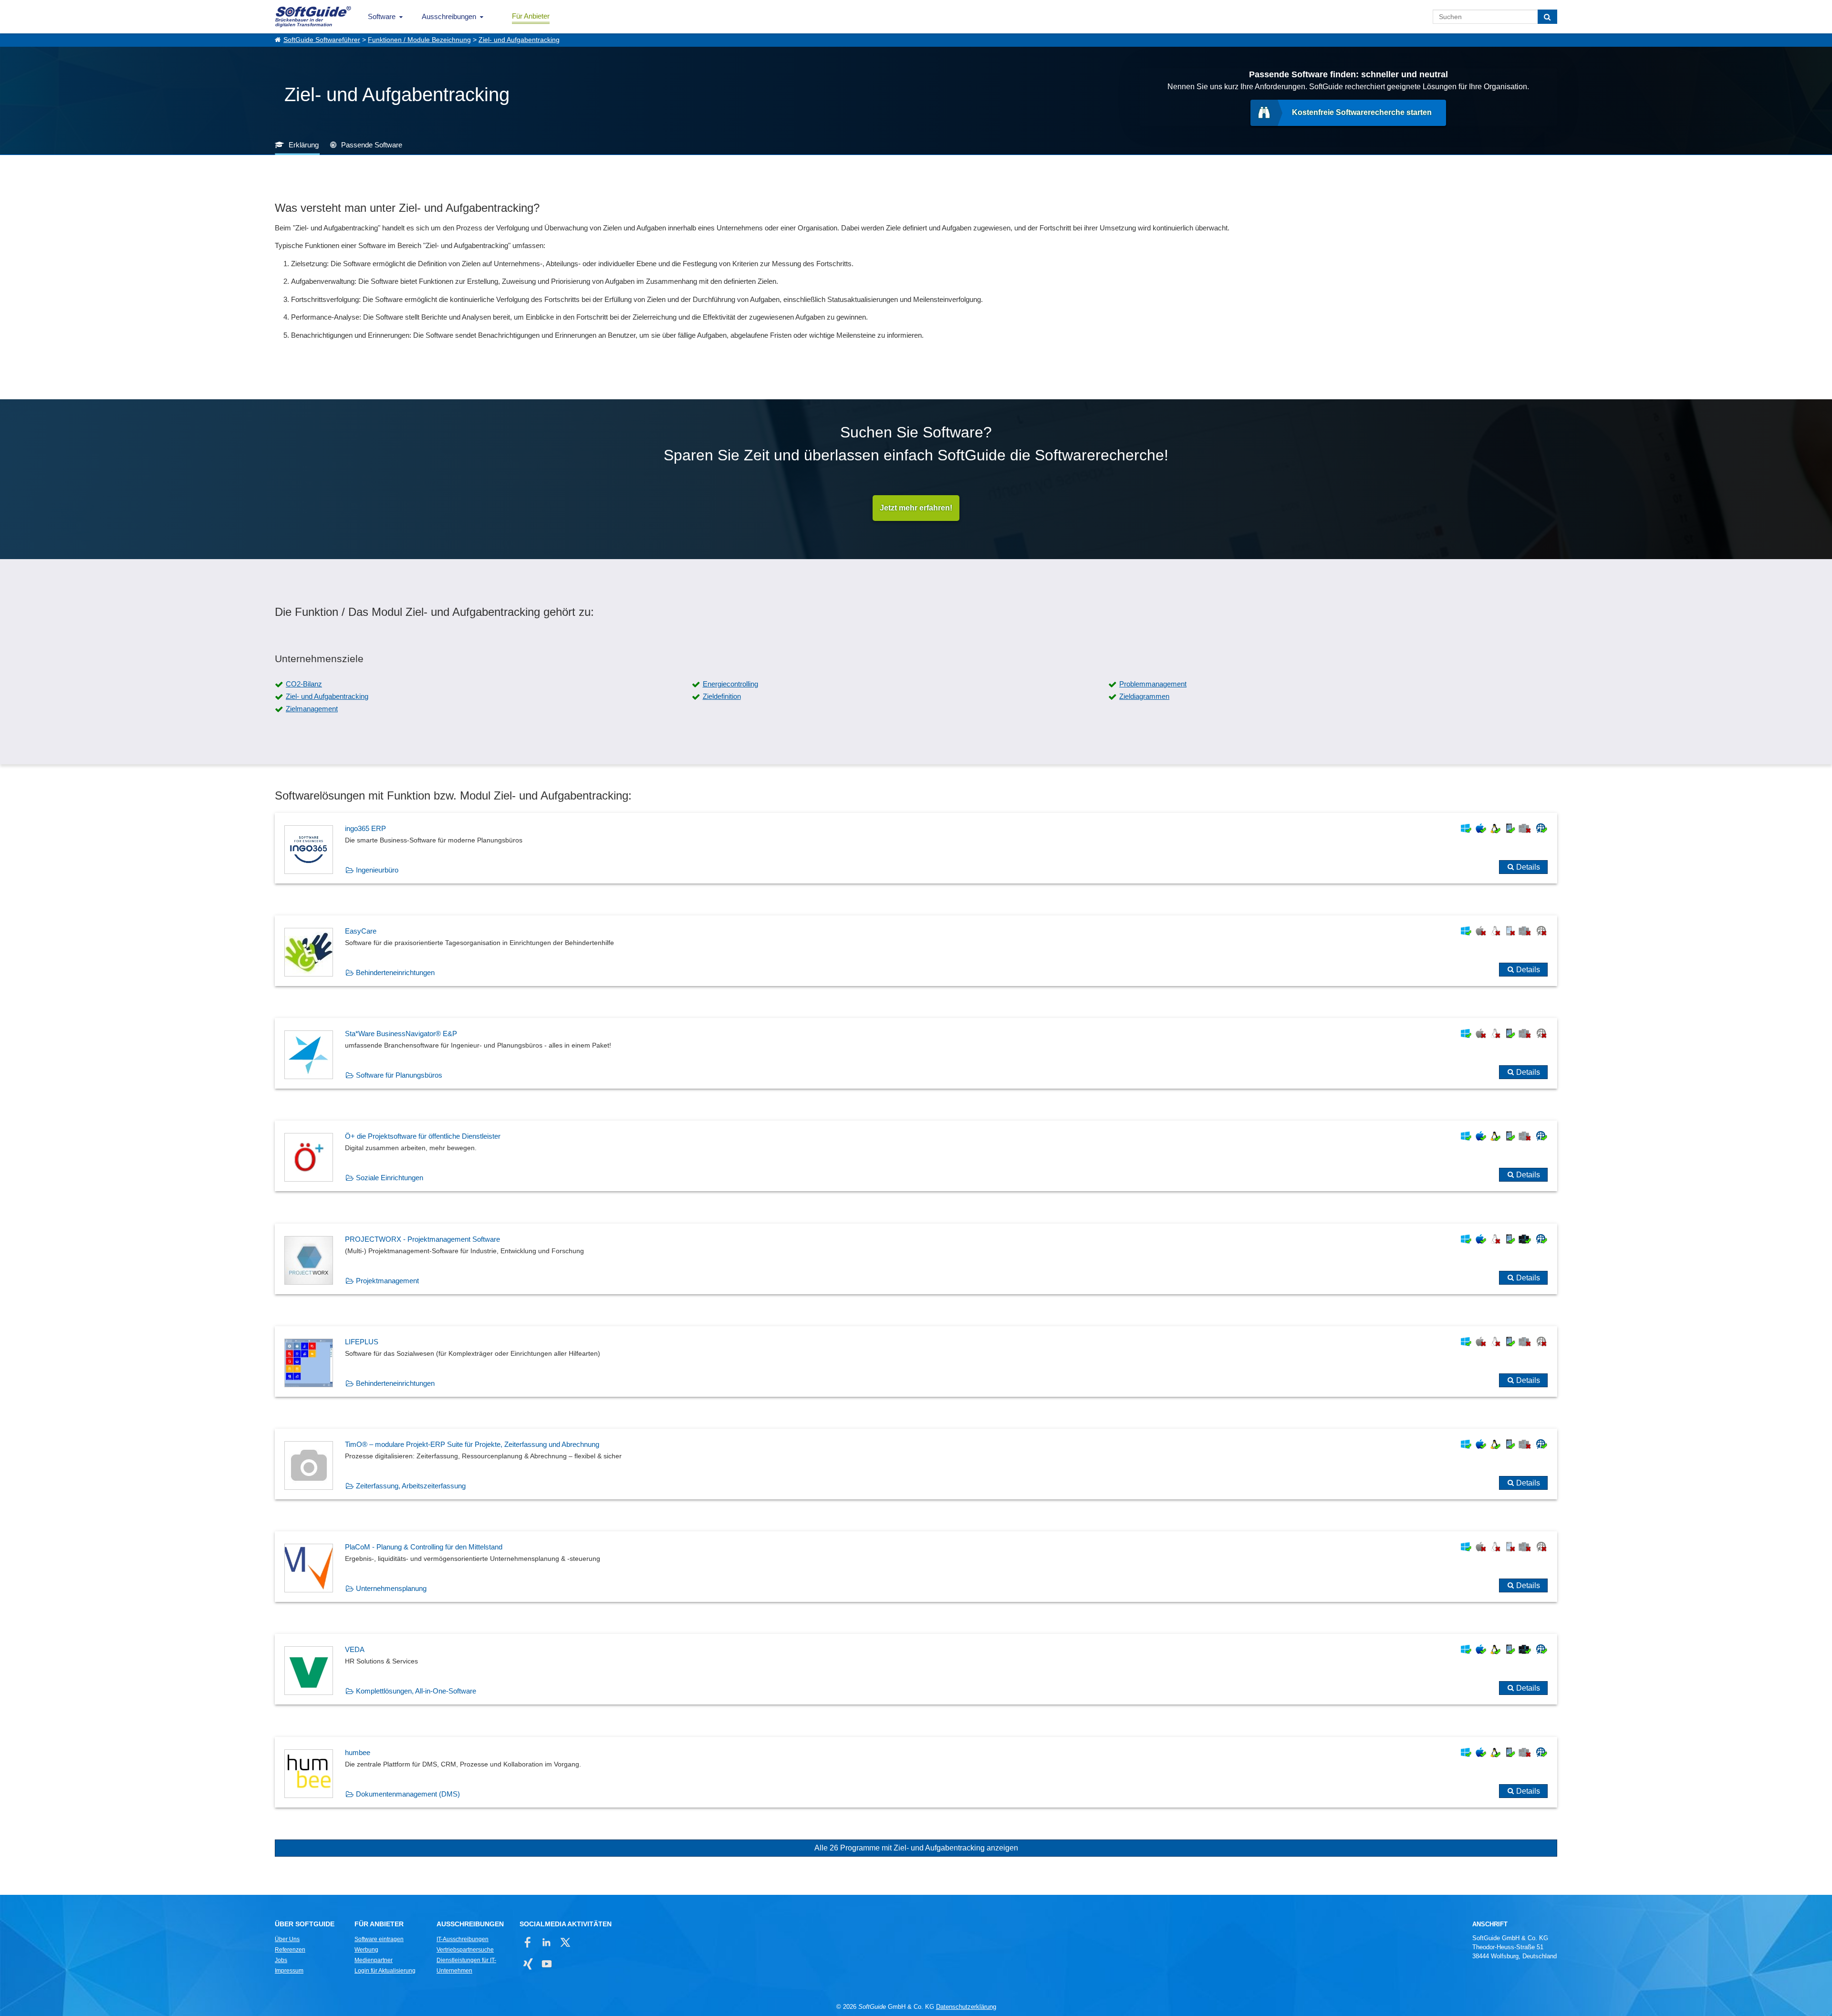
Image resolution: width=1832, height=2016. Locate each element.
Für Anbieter (531, 16)
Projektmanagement (387, 1281)
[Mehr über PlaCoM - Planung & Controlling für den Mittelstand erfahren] (916, 1567)
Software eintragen (379, 1939)
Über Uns (287, 1939)
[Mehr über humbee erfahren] (916, 1772)
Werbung (366, 1950)
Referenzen (290, 1950)
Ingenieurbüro (377, 870)
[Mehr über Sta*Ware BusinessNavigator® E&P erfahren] (916, 1053)
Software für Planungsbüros (399, 1075)
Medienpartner (374, 1960)
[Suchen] (1547, 17)
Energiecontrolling (730, 684)
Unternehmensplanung (391, 1588)
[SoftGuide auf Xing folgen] (528, 1964)
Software (382, 16)
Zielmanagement (312, 709)
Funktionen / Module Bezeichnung (419, 40)
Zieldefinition (722, 696)
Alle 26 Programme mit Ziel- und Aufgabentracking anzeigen (916, 1848)
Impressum (289, 1971)
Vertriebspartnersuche (465, 1950)
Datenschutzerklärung (966, 2007)
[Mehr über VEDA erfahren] (916, 1669)
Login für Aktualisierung (385, 1971)
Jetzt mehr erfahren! (916, 508)
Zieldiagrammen (1144, 696)
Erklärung (304, 145)
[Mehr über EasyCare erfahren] (916, 951)
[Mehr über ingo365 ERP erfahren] (916, 848)
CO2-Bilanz (304, 684)
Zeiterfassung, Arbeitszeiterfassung (411, 1486)
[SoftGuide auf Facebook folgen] (528, 1942)
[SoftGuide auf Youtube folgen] (546, 1964)
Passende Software (372, 145)
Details (1528, 867)
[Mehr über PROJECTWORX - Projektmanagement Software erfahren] (916, 1259)
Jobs (281, 1960)
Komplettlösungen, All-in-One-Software (416, 1691)
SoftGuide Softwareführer (322, 40)
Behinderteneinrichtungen (395, 972)
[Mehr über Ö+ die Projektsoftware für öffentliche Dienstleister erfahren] (916, 1156)
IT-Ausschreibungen (463, 1939)
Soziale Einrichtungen (390, 1178)
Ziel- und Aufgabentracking (519, 40)
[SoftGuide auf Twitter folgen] (565, 1942)
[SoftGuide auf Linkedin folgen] (546, 1942)
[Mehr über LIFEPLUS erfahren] (916, 1361)
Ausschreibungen (449, 16)
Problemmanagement (1153, 684)
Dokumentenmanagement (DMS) (408, 1794)
